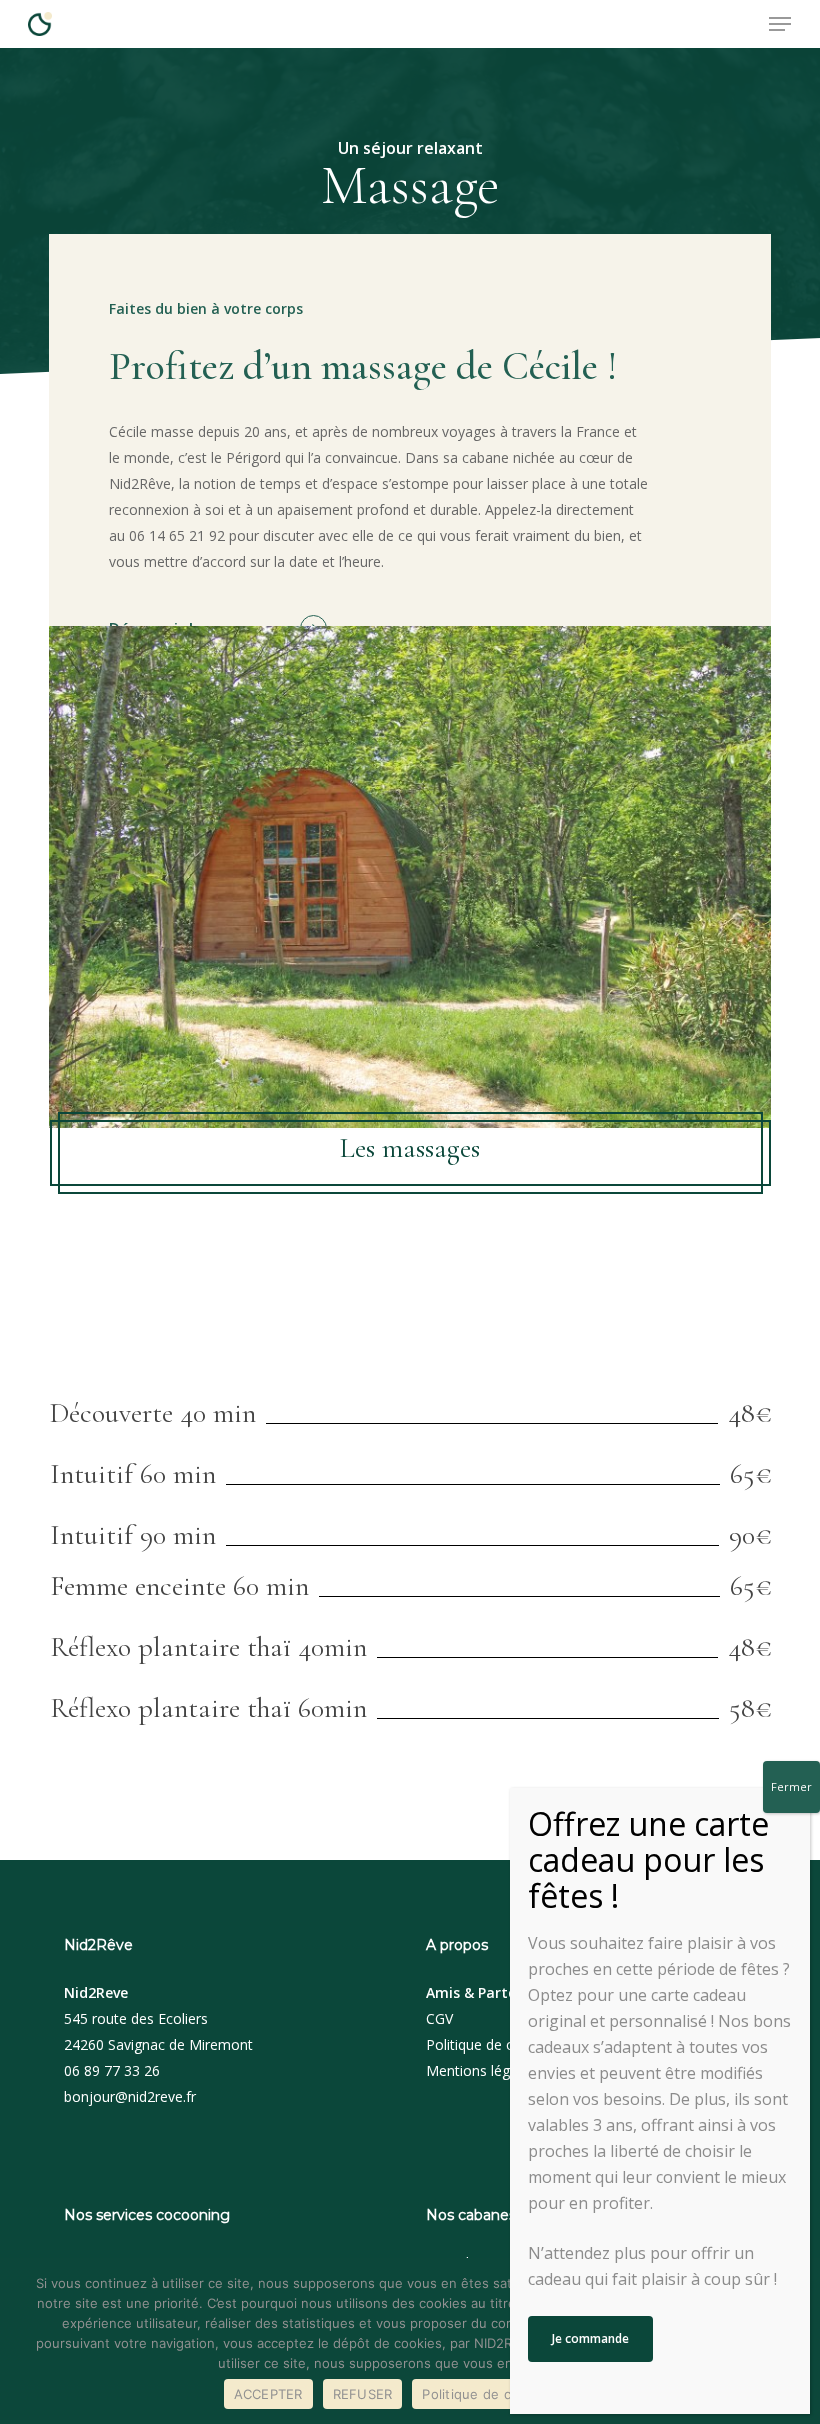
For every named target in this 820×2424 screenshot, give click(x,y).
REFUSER (363, 2394)
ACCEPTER (268, 2394)
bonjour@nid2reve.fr (130, 2096)
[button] (780, 24)
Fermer (791, 1786)
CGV (439, 2018)
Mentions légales (481, 2070)
